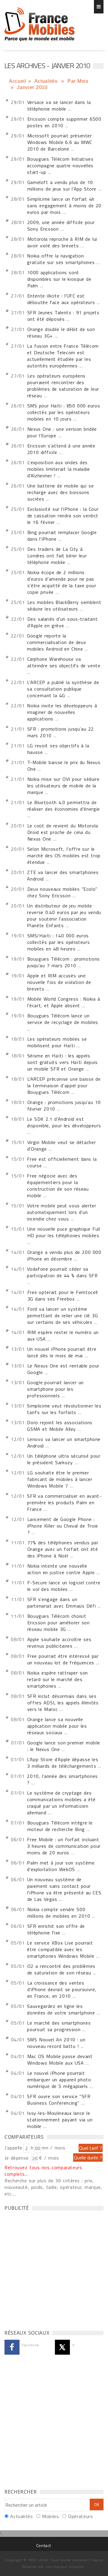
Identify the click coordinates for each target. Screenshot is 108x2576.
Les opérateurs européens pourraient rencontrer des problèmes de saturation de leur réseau (63, 386)
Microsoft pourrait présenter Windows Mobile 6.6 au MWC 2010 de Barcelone (60, 142)
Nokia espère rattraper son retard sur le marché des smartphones (57, 1679)
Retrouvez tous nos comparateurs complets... (43, 2171)
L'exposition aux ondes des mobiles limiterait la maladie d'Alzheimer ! (59, 469)
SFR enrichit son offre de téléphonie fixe (56, 1929)
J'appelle (13, 2148)
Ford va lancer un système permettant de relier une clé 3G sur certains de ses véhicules (63, 1315)
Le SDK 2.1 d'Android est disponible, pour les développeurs (64, 1122)
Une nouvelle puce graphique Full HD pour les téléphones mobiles (64, 1232)
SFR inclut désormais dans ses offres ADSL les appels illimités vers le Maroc (63, 1703)
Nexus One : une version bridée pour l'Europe (62, 432)
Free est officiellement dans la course (62, 1162)
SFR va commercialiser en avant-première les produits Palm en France (64, 1502)
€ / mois (49, 2158)
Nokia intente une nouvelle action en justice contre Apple (61, 1569)
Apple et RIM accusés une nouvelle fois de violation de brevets (59, 982)
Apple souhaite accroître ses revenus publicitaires (59, 1643)
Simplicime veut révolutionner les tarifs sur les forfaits (64, 1409)
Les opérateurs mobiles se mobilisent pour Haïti (57, 1042)
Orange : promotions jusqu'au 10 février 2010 (64, 1105)
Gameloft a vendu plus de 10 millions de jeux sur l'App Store (62, 185)
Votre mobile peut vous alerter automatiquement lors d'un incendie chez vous (62, 1212)
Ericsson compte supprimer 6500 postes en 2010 (64, 122)
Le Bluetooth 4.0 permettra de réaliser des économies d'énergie (64, 806)
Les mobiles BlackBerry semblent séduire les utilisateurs (64, 605)
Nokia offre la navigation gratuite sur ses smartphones (61, 259)
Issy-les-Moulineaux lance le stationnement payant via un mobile (60, 2120)
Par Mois (78, 81)
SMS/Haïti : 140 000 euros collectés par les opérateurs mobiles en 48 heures (59, 942)
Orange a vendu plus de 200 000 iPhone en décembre (64, 1255)
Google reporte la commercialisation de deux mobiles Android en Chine (56, 642)
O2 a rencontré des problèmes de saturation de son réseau (61, 1969)
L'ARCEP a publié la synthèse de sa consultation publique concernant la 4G (63, 689)
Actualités (47, 81)
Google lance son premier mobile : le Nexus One (64, 1746)
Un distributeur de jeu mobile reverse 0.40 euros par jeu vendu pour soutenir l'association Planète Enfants (64, 916)
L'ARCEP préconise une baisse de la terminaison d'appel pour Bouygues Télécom (64, 1085)
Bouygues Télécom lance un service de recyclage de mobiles (63, 1019)
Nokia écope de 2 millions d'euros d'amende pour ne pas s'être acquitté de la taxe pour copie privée (62, 582)
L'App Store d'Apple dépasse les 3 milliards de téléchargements (63, 1763)
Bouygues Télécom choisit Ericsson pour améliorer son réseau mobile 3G (58, 1623)
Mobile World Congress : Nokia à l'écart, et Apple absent (64, 1002)
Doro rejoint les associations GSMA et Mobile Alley (60, 1426)
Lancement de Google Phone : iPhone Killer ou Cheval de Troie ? (63, 1526)
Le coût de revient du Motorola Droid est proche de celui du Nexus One (63, 832)
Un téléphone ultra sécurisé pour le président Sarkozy (64, 1459)
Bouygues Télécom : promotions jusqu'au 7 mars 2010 (64, 962)
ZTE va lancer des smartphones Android (63, 875)
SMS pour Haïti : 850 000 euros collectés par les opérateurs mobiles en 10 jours (64, 412)
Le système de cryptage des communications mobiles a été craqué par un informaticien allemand (61, 1803)
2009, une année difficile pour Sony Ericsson (61, 226)
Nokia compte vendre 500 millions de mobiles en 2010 (59, 1913)
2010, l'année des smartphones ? (62, 1779)
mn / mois (53, 2148)
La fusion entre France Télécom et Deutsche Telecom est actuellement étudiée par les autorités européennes (63, 356)
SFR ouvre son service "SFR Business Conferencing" (59, 2100)
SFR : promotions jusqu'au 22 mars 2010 (61, 732)
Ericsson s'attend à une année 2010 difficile (61, 449)
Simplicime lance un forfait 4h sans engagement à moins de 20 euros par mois (64, 206)
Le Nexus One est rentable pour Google (63, 1369)
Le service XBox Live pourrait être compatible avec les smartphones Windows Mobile (61, 1949)
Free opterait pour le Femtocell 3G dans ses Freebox (63, 1295)
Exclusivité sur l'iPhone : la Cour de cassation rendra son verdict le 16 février (63, 516)
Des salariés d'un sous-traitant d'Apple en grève (63, 622)
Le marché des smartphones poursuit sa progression (59, 2026)
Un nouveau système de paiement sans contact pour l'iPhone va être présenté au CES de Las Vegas (64, 1889)
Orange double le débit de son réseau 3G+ (61, 332)
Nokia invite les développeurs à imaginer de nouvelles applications (62, 712)
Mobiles (50, 2516)
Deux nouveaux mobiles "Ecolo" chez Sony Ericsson (62, 892)
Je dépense (18, 2158)
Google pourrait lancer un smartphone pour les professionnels (55, 1389)
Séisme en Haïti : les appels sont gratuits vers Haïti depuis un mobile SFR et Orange (63, 1062)
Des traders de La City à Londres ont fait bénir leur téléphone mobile (57, 556)
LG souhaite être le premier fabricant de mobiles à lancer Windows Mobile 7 (60, 1479)
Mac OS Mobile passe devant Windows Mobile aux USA (60, 2060)
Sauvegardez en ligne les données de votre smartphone (61, 2009)
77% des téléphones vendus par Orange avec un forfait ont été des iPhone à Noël (63, 1549)
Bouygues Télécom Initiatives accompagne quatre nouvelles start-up (60, 165)
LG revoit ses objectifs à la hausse (58, 749)
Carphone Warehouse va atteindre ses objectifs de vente (64, 662)
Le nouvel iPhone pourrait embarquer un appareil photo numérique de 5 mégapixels (59, 2080)
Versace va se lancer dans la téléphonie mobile (59, 105)
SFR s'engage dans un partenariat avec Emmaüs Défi (62, 1603)
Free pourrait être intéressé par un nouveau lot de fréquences (63, 1659)
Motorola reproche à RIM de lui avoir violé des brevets (62, 242)
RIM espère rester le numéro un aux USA (63, 1335)
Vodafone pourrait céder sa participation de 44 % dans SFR (62, 1272)
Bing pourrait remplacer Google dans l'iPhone (62, 536)
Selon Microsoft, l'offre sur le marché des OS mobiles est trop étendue (64, 855)
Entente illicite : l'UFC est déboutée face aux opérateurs (61, 299)
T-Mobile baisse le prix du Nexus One (64, 766)
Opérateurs (80, 2516)
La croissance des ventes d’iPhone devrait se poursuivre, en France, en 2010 (62, 1989)
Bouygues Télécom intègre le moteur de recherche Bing (60, 1826)
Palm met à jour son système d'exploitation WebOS (61, 1866)
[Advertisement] (54, 2269)
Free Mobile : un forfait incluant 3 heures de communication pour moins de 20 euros (64, 1846)
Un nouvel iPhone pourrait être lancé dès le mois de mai (62, 1352)
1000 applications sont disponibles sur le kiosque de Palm (59, 279)
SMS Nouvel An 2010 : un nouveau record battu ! (56, 2043)
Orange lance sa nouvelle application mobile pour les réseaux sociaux (57, 1726)
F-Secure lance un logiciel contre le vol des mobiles (64, 1586)
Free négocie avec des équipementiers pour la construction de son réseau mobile (58, 1186)
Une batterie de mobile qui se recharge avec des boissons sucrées (61, 492)
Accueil (18, 81)
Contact (43, 2545)
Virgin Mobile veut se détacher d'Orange (62, 1146)
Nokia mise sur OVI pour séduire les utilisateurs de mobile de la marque (63, 786)
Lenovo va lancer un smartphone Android (64, 1442)
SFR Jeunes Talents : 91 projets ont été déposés (63, 316)
